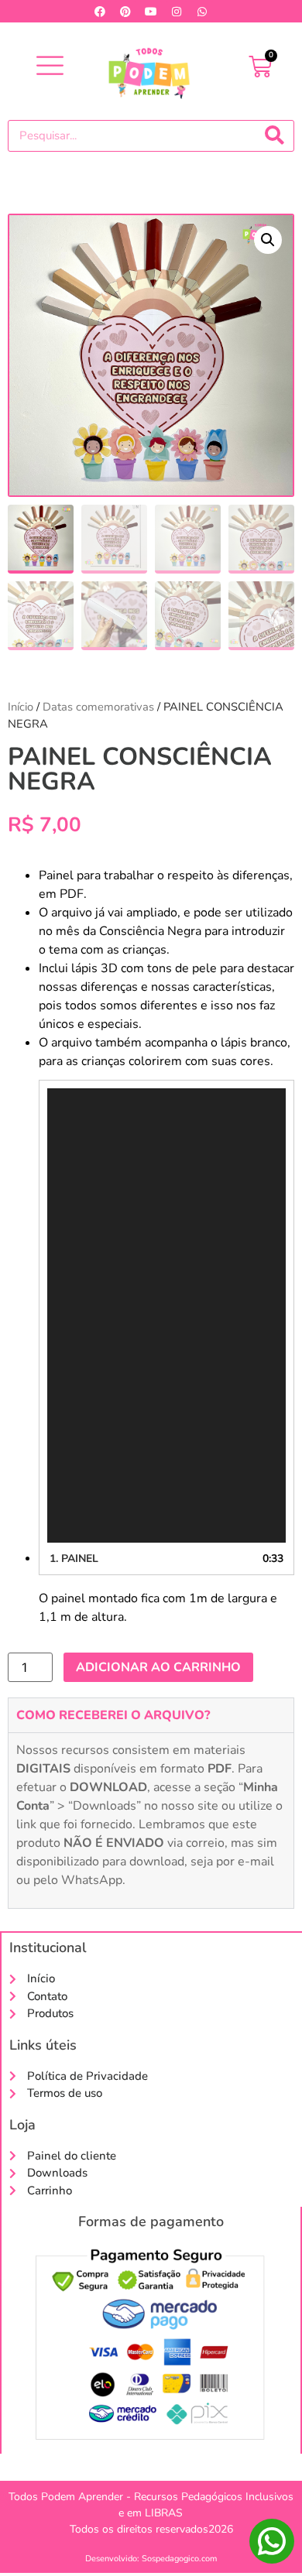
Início (21, 707)
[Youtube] (151, 12)
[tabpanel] (151, 1820)
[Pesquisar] (275, 136)
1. (74, 1559)
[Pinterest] (125, 12)
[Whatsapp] (202, 12)
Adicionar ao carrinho (158, 1667)
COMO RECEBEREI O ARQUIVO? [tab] (113, 1715)
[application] (166, 1315)
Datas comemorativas (98, 707)
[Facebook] (100, 12)
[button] (50, 67)
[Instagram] (177, 12)
